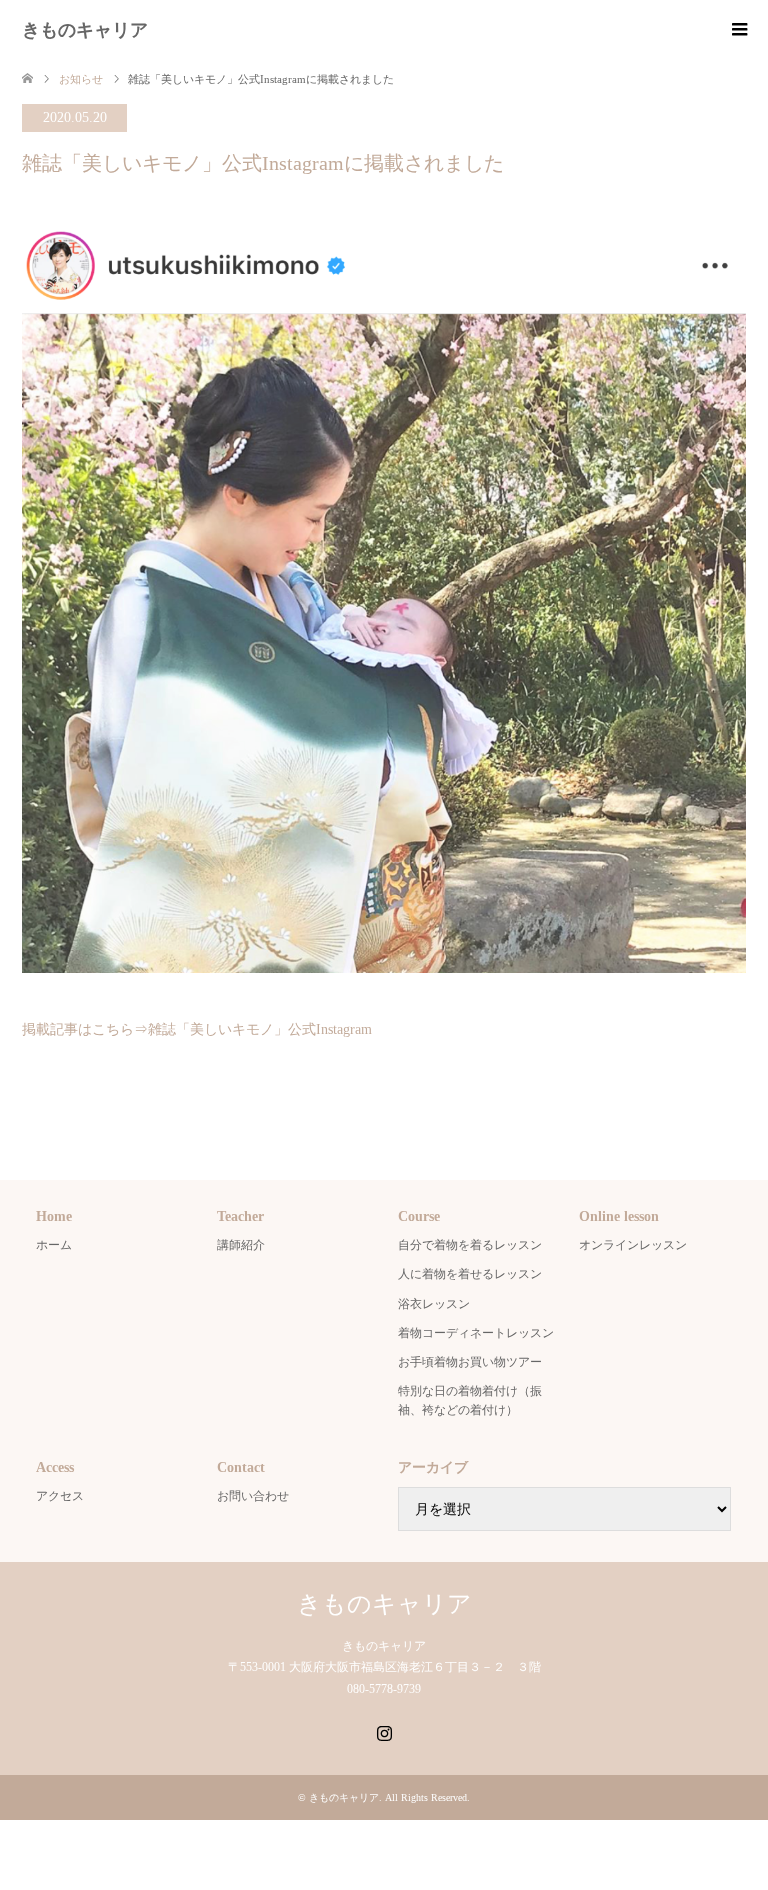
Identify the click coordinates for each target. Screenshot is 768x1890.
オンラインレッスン (633, 1245)
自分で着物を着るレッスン (470, 1245)
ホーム (54, 1245)
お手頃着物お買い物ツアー (470, 1362)
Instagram (384, 1731)
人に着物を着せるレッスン (470, 1274)
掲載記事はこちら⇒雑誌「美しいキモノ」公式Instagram (197, 1029)
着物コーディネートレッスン (476, 1333)
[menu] (738, 30)
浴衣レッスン (434, 1304)
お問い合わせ (253, 1496)
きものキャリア (85, 30)
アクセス (60, 1496)
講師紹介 (241, 1245)
